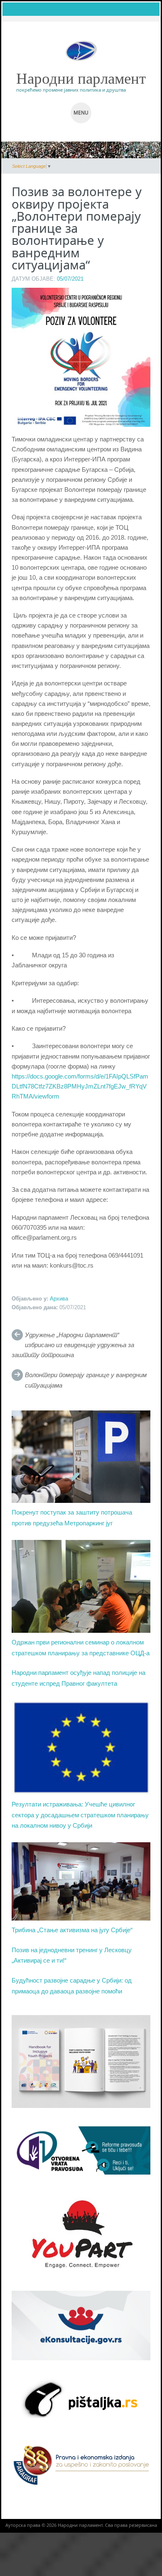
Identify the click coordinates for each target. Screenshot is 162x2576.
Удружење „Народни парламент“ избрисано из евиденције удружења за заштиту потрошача (73, 1345)
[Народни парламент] (81, 51)
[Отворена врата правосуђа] (81, 2150)
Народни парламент (81, 78)
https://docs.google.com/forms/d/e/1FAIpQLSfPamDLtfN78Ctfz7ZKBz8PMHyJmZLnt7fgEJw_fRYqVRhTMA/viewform (80, 1086)
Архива (59, 1299)
